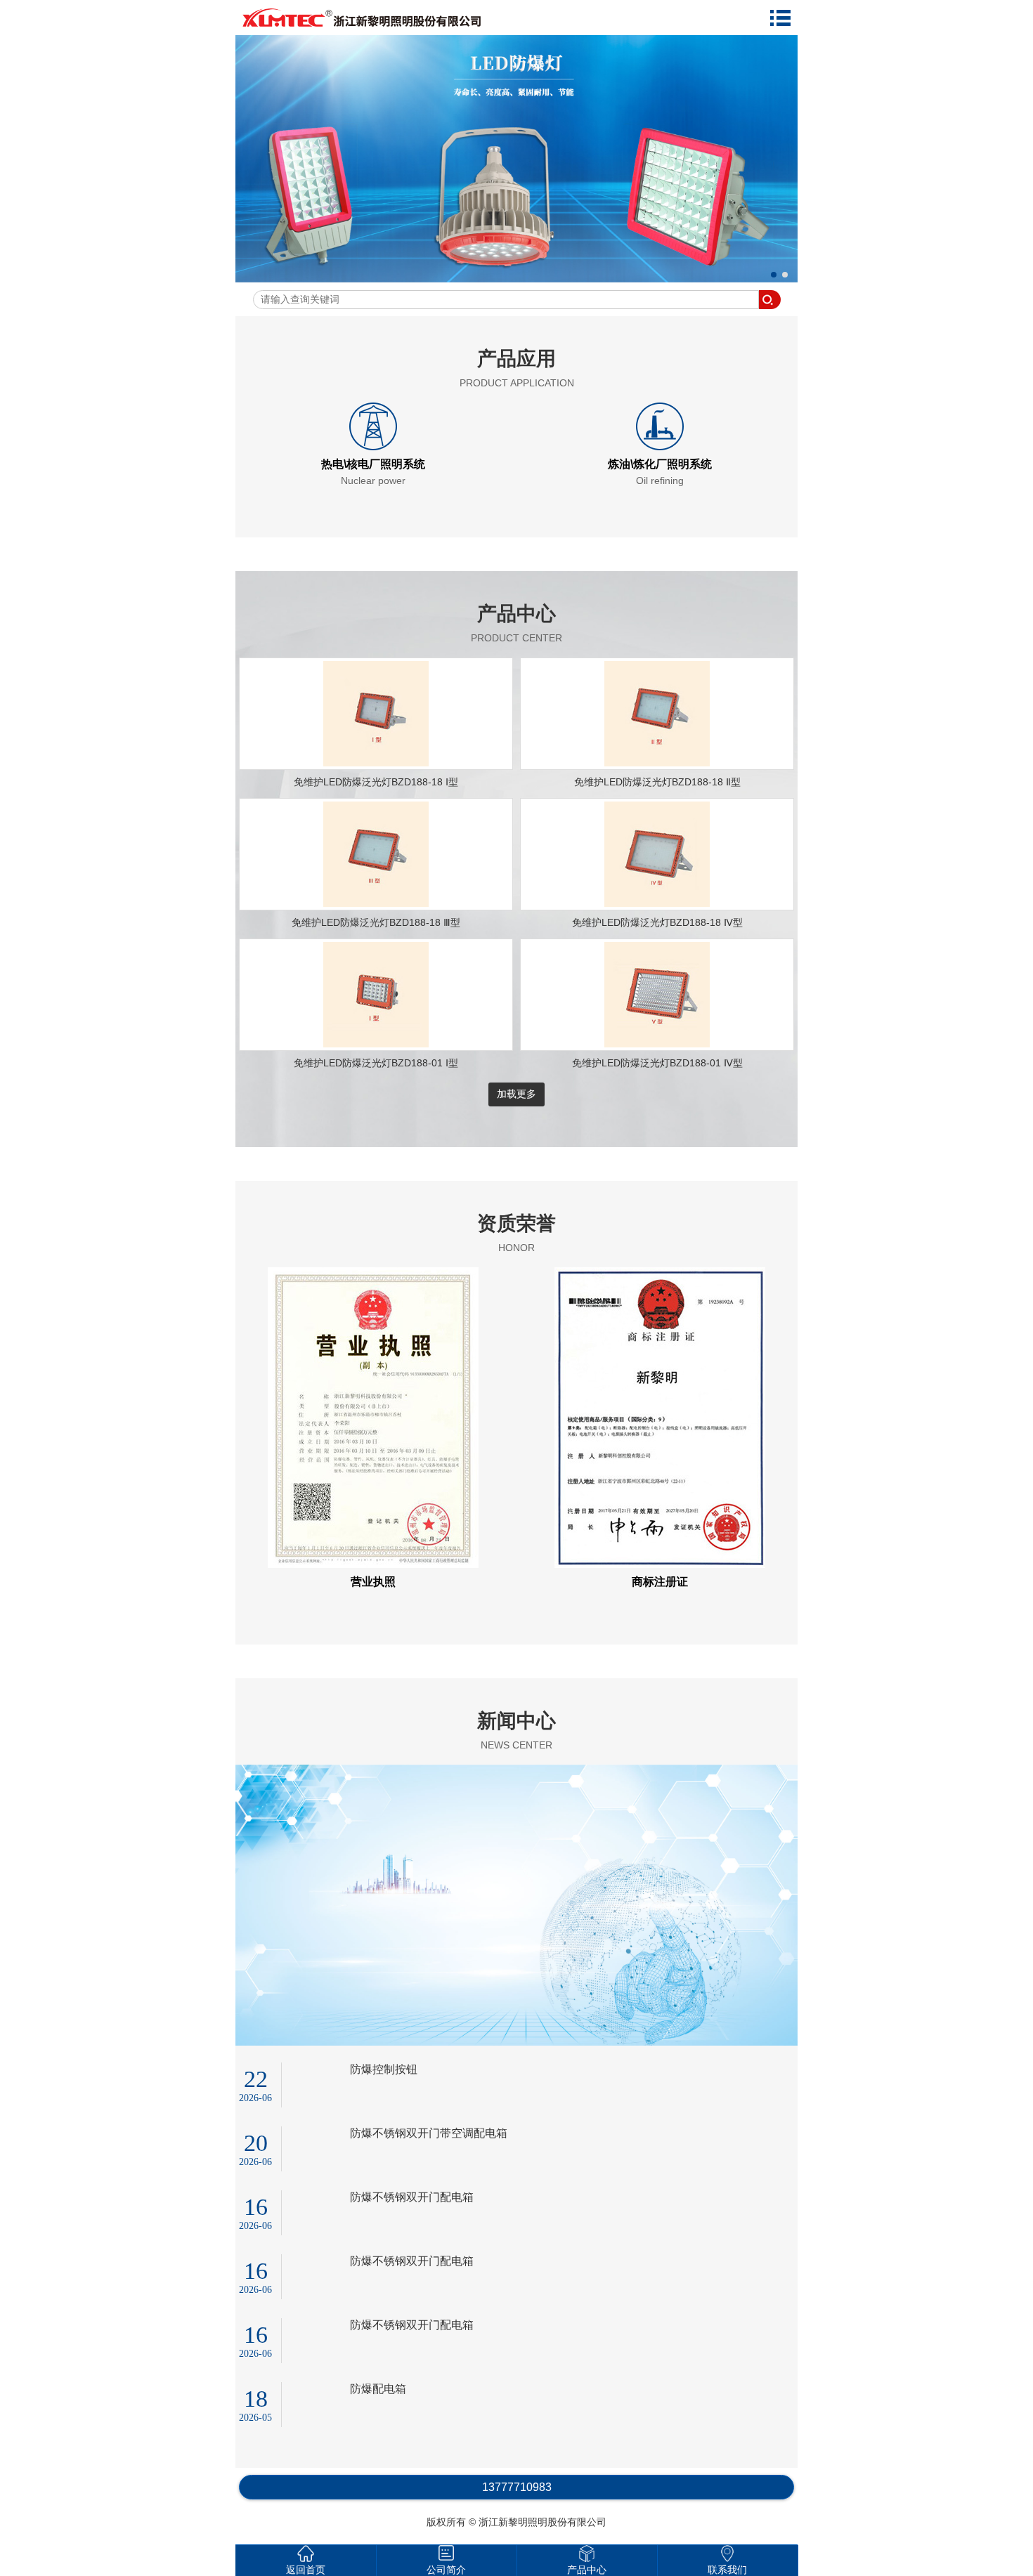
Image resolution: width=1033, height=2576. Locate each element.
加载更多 (516, 1094)
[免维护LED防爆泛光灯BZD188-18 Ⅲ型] (376, 903)
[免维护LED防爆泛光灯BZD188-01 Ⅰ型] (376, 1044)
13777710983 (517, 2487)
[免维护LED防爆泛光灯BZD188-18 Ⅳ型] (657, 903)
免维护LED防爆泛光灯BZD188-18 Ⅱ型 (657, 782)
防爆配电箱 (378, 2389)
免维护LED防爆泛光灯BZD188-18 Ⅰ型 (376, 782)
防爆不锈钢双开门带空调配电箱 (429, 2133)
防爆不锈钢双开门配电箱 (412, 2197)
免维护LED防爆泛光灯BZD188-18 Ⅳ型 (657, 922)
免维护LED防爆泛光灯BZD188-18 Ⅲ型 (376, 922)
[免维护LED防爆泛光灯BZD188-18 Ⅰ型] (376, 763)
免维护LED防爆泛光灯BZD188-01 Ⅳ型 (657, 1063)
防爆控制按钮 (384, 2069)
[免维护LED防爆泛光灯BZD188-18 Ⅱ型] (657, 763)
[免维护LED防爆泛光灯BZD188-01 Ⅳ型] (657, 1044)
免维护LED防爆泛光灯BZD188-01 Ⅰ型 (376, 1063)
